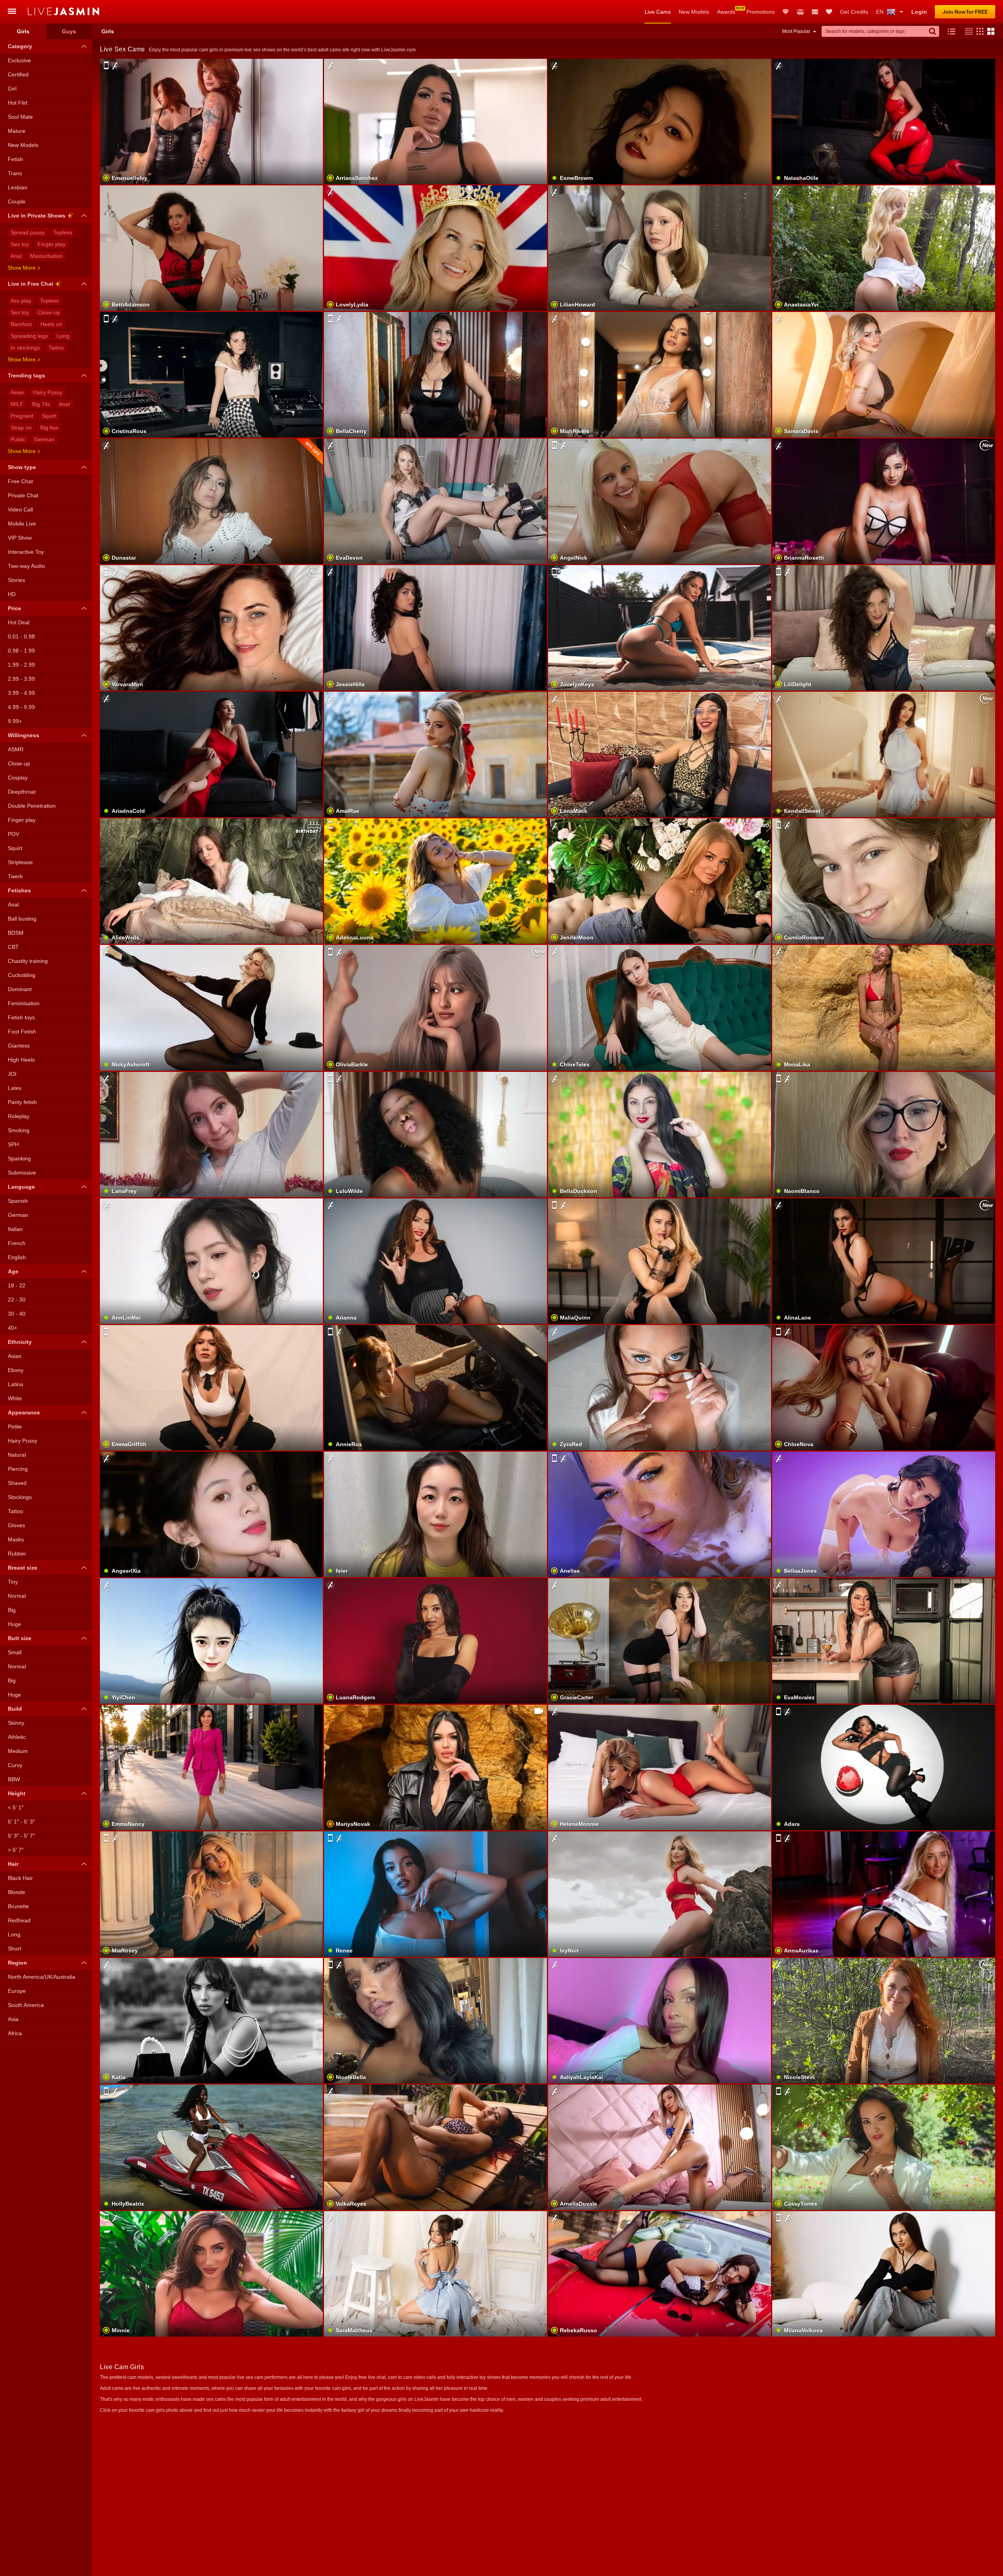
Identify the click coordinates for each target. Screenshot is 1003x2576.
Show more (22, 268)
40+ (13, 1328)
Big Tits (41, 404)
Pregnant (22, 416)
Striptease (20, 862)
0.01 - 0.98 (21, 636)
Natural (17, 1455)
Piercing (18, 1469)
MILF (17, 404)
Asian (17, 392)
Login (919, 12)
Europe (17, 1991)
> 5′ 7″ (16, 1850)
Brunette (18, 1906)
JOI (12, 1074)
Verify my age (660, 1027)
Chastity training (28, 961)
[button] (967, 31)
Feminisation (24, 1003)
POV (14, 834)
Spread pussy (28, 232)
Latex (15, 1088)
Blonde (16, 1892)
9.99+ (15, 721)
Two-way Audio (26, 566)
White (15, 1398)
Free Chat (20, 481)
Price (14, 608)
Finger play (52, 244)
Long (14, 1934)
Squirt (49, 416)
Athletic (17, 1737)
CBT (13, 947)
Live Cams (658, 12)
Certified (18, 74)
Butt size (20, 1638)
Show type (22, 467)
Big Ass (49, 428)
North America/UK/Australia (42, 1977)
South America (26, 2005)
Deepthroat (22, 792)
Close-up (49, 312)
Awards (726, 12)
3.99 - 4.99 (21, 693)
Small (15, 1652)
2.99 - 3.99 (21, 679)
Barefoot (21, 324)
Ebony (16, 1370)
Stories (16, 580)
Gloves (16, 1525)
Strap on (21, 428)
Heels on (51, 324)
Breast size (23, 1568)
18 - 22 (17, 1285)
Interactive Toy (26, 552)
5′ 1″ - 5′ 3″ (21, 1822)
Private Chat (23, 495)
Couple (17, 201)
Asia (13, 2019)
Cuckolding (22, 975)
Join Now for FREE (965, 12)
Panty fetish (22, 1102)
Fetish (15, 159)
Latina (15, 1384)
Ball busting (22, 919)
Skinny (16, 1723)
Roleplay (19, 1116)
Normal (17, 1596)
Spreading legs (29, 336)
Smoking (19, 1130)
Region (17, 1963)
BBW (14, 1779)
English (17, 1257)
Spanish (18, 1201)
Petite (15, 1427)
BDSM (16, 933)
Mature (17, 131)
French (17, 1243)
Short (14, 1949)
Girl (12, 89)
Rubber (17, 1554)
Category (20, 46)
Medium (18, 1751)
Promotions (760, 12)
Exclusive (19, 60)
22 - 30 (17, 1300)
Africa (15, 2033)
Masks (16, 1539)
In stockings (25, 348)
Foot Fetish (22, 1031)
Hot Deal (19, 622)
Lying (63, 336)
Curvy (15, 1765)
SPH (13, 1144)
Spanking (19, 1158)
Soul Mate (20, 117)
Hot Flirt (18, 103)
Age (13, 1271)
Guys (69, 31)
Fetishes (19, 890)
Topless (63, 232)
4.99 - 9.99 (21, 707)
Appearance (24, 1412)
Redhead (19, 1920)
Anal (16, 256)
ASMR (16, 749)
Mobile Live (22, 524)
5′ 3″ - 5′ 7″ (21, 1836)
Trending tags (26, 375)
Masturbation (46, 256)
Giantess (19, 1046)
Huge (14, 1624)
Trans (15, 173)
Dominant (20, 989)
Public (18, 439)
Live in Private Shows (37, 216)
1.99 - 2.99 (21, 665)
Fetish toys (21, 1017)
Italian (15, 1229)
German (44, 439)
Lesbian (18, 187)
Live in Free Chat (31, 284)
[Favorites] (829, 12)
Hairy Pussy (48, 392)
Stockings (20, 1497)
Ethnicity (20, 1342)
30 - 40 (17, 1314)
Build (15, 1709)
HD (12, 594)
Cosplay (18, 778)
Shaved (17, 1483)
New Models (694, 12)
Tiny (13, 1582)
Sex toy (20, 244)
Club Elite (786, 12)
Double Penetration (32, 806)
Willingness (24, 735)
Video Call (20, 509)
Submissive (22, 1173)
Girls (23, 31)
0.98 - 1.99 (21, 651)
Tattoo (56, 348)
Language (21, 1187)
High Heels (21, 1060)
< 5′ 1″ (16, 1807)
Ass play (21, 301)
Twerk (15, 876)
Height (17, 1793)
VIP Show (20, 538)
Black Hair (20, 1878)
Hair (13, 1864)
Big (12, 1610)
